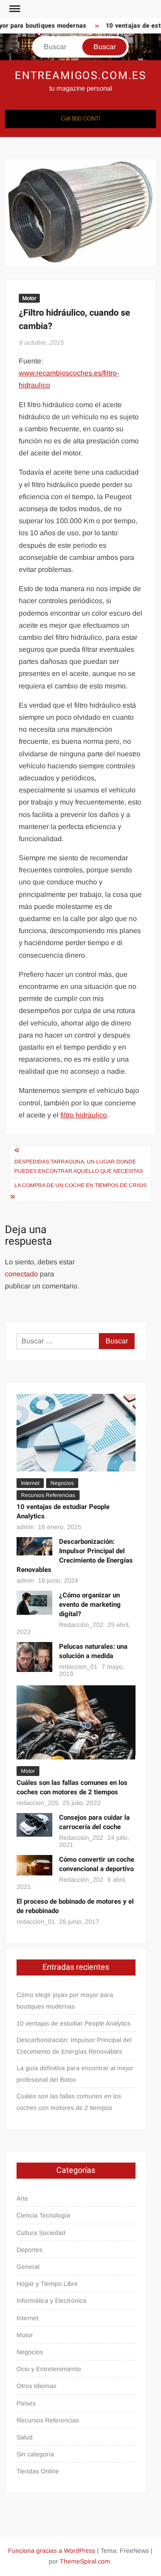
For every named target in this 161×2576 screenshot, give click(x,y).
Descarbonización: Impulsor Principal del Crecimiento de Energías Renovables (75, 1556)
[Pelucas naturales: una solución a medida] (34, 1657)
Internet (30, 1483)
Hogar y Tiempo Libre (47, 2284)
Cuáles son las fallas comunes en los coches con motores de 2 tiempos (72, 1787)
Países (26, 2403)
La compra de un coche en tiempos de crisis (80, 1185)
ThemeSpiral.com (85, 2561)
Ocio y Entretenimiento (49, 2369)
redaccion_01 (78, 1667)
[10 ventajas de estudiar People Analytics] (76, 1432)
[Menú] (14, 9)
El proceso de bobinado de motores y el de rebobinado (75, 1906)
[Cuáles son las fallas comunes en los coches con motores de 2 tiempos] (76, 1722)
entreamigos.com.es (80, 76)
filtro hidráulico (84, 1115)
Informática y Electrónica (51, 2301)
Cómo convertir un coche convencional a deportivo (97, 1864)
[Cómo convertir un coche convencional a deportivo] (34, 1865)
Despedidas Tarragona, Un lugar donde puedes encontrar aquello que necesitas (79, 1166)
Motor (29, 298)
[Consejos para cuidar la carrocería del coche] (34, 1824)
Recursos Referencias (48, 1495)
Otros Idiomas (36, 2386)
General (28, 2267)
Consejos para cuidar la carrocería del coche (94, 1822)
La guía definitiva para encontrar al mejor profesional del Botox (75, 2074)
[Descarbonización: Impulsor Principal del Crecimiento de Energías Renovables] (34, 1546)
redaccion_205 (38, 1803)
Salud (25, 2437)
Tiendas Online (38, 2471)
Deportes (30, 2250)
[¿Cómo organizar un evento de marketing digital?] (34, 1602)
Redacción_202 (81, 1625)
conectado (21, 1274)
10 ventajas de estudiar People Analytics (63, 1511)
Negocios (62, 1483)
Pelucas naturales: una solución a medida (93, 1651)
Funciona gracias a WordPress (52, 2551)
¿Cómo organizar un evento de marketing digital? (90, 1605)
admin (25, 1527)
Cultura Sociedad (41, 2233)
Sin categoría (35, 2454)
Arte (22, 2198)
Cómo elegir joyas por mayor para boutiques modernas (65, 2001)
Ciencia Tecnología (43, 2215)
